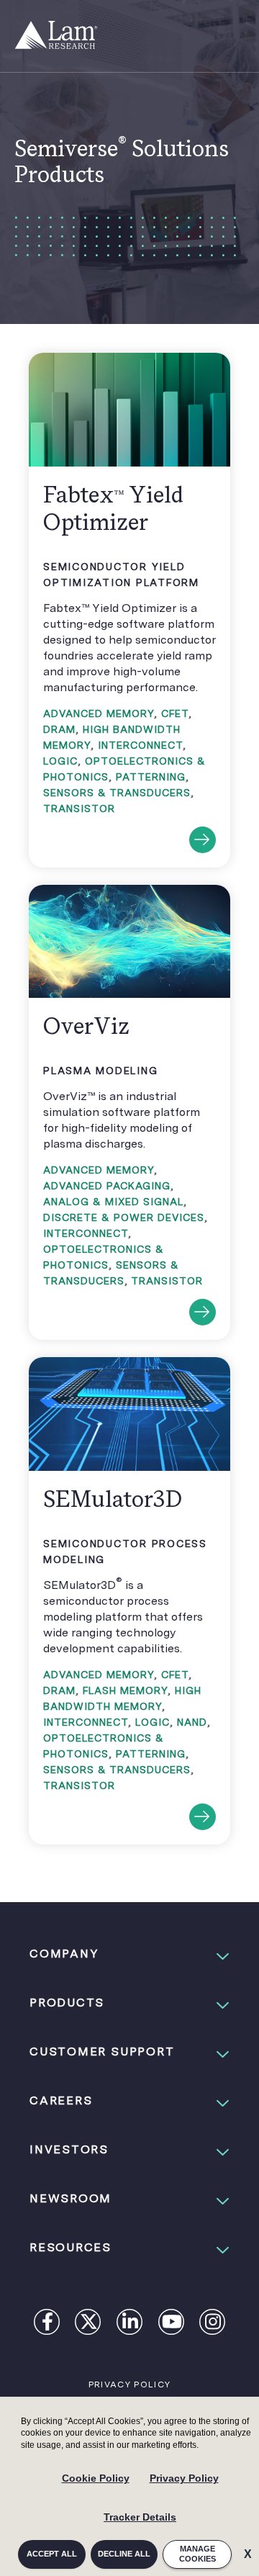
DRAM (59, 729)
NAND (192, 1722)
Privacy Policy (184, 2478)
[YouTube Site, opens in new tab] (172, 2324)
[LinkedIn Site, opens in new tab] (130, 2324)
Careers (61, 2100)
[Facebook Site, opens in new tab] (47, 2324)
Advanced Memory (99, 713)
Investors (69, 2149)
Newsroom (71, 2198)
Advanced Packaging (107, 1186)
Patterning (151, 777)
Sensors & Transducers (117, 793)
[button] (129, 1954)
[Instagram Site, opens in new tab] (213, 2324)
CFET (175, 713)
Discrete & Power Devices (124, 1217)
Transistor (79, 809)
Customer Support (102, 2052)
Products (67, 2003)
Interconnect (140, 745)
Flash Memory (125, 1690)
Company (64, 1954)
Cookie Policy (96, 2478)
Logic (60, 761)
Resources (71, 2247)
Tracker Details (140, 2517)
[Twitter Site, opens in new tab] (89, 2324)
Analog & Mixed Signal (113, 1202)
